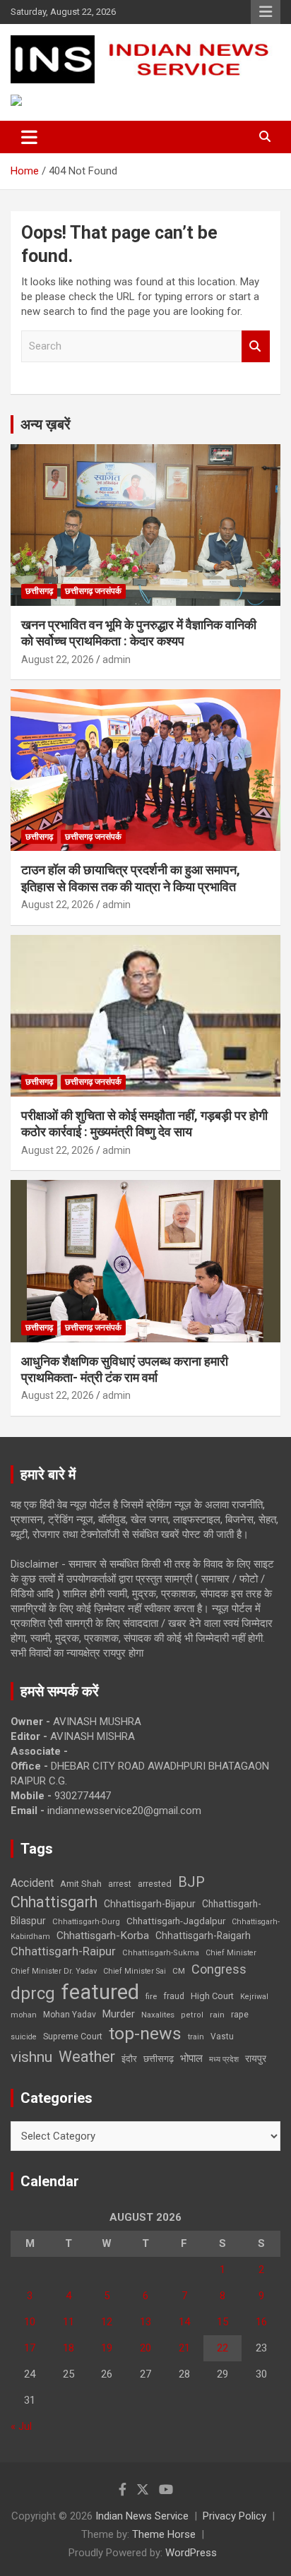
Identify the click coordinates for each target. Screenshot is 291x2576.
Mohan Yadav (70, 2015)
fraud (174, 1996)
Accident (32, 1883)
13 (145, 2322)
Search (256, 346)
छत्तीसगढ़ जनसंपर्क (93, 591)
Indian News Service (142, 2516)
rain (217, 2015)
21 (184, 2348)
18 (69, 2348)
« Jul (21, 2426)
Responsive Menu (266, 12)
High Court (212, 1996)
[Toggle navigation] (29, 137)
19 (107, 2348)
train (196, 2037)
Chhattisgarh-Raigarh (203, 1936)
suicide (24, 2037)
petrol (192, 2015)
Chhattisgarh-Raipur (63, 1951)
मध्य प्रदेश (224, 2059)
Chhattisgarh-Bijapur (150, 1904)
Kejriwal (254, 1997)
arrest (120, 1884)
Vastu (222, 2037)
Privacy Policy (234, 2516)
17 (30, 2348)
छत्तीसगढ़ (39, 591)
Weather (87, 2057)
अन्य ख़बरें (46, 424)
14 (184, 2322)
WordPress (191, 2553)
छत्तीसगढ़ (159, 2059)
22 (222, 2348)
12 (107, 2322)
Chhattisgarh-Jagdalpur (176, 1921)
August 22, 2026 (58, 660)
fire (151, 1996)
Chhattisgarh (54, 1902)
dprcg (33, 1993)
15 (222, 2322)
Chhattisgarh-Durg (86, 1921)
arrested (155, 1884)
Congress (219, 1969)
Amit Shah (81, 1884)
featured (100, 1992)
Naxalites (158, 2015)
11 (69, 2322)
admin (117, 660)
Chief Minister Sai (135, 1971)
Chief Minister (231, 1953)
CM (179, 1971)
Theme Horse (164, 2534)
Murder (119, 2014)
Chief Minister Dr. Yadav (54, 1971)
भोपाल (191, 2058)
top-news (145, 2033)
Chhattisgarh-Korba (103, 1936)
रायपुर (256, 2058)
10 (30, 2322)
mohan (24, 2015)
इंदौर (129, 2059)
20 (145, 2348)
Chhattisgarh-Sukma (161, 1953)
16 (261, 2322)
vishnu (31, 2057)
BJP (191, 1882)
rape (240, 2014)
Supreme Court (73, 2036)
